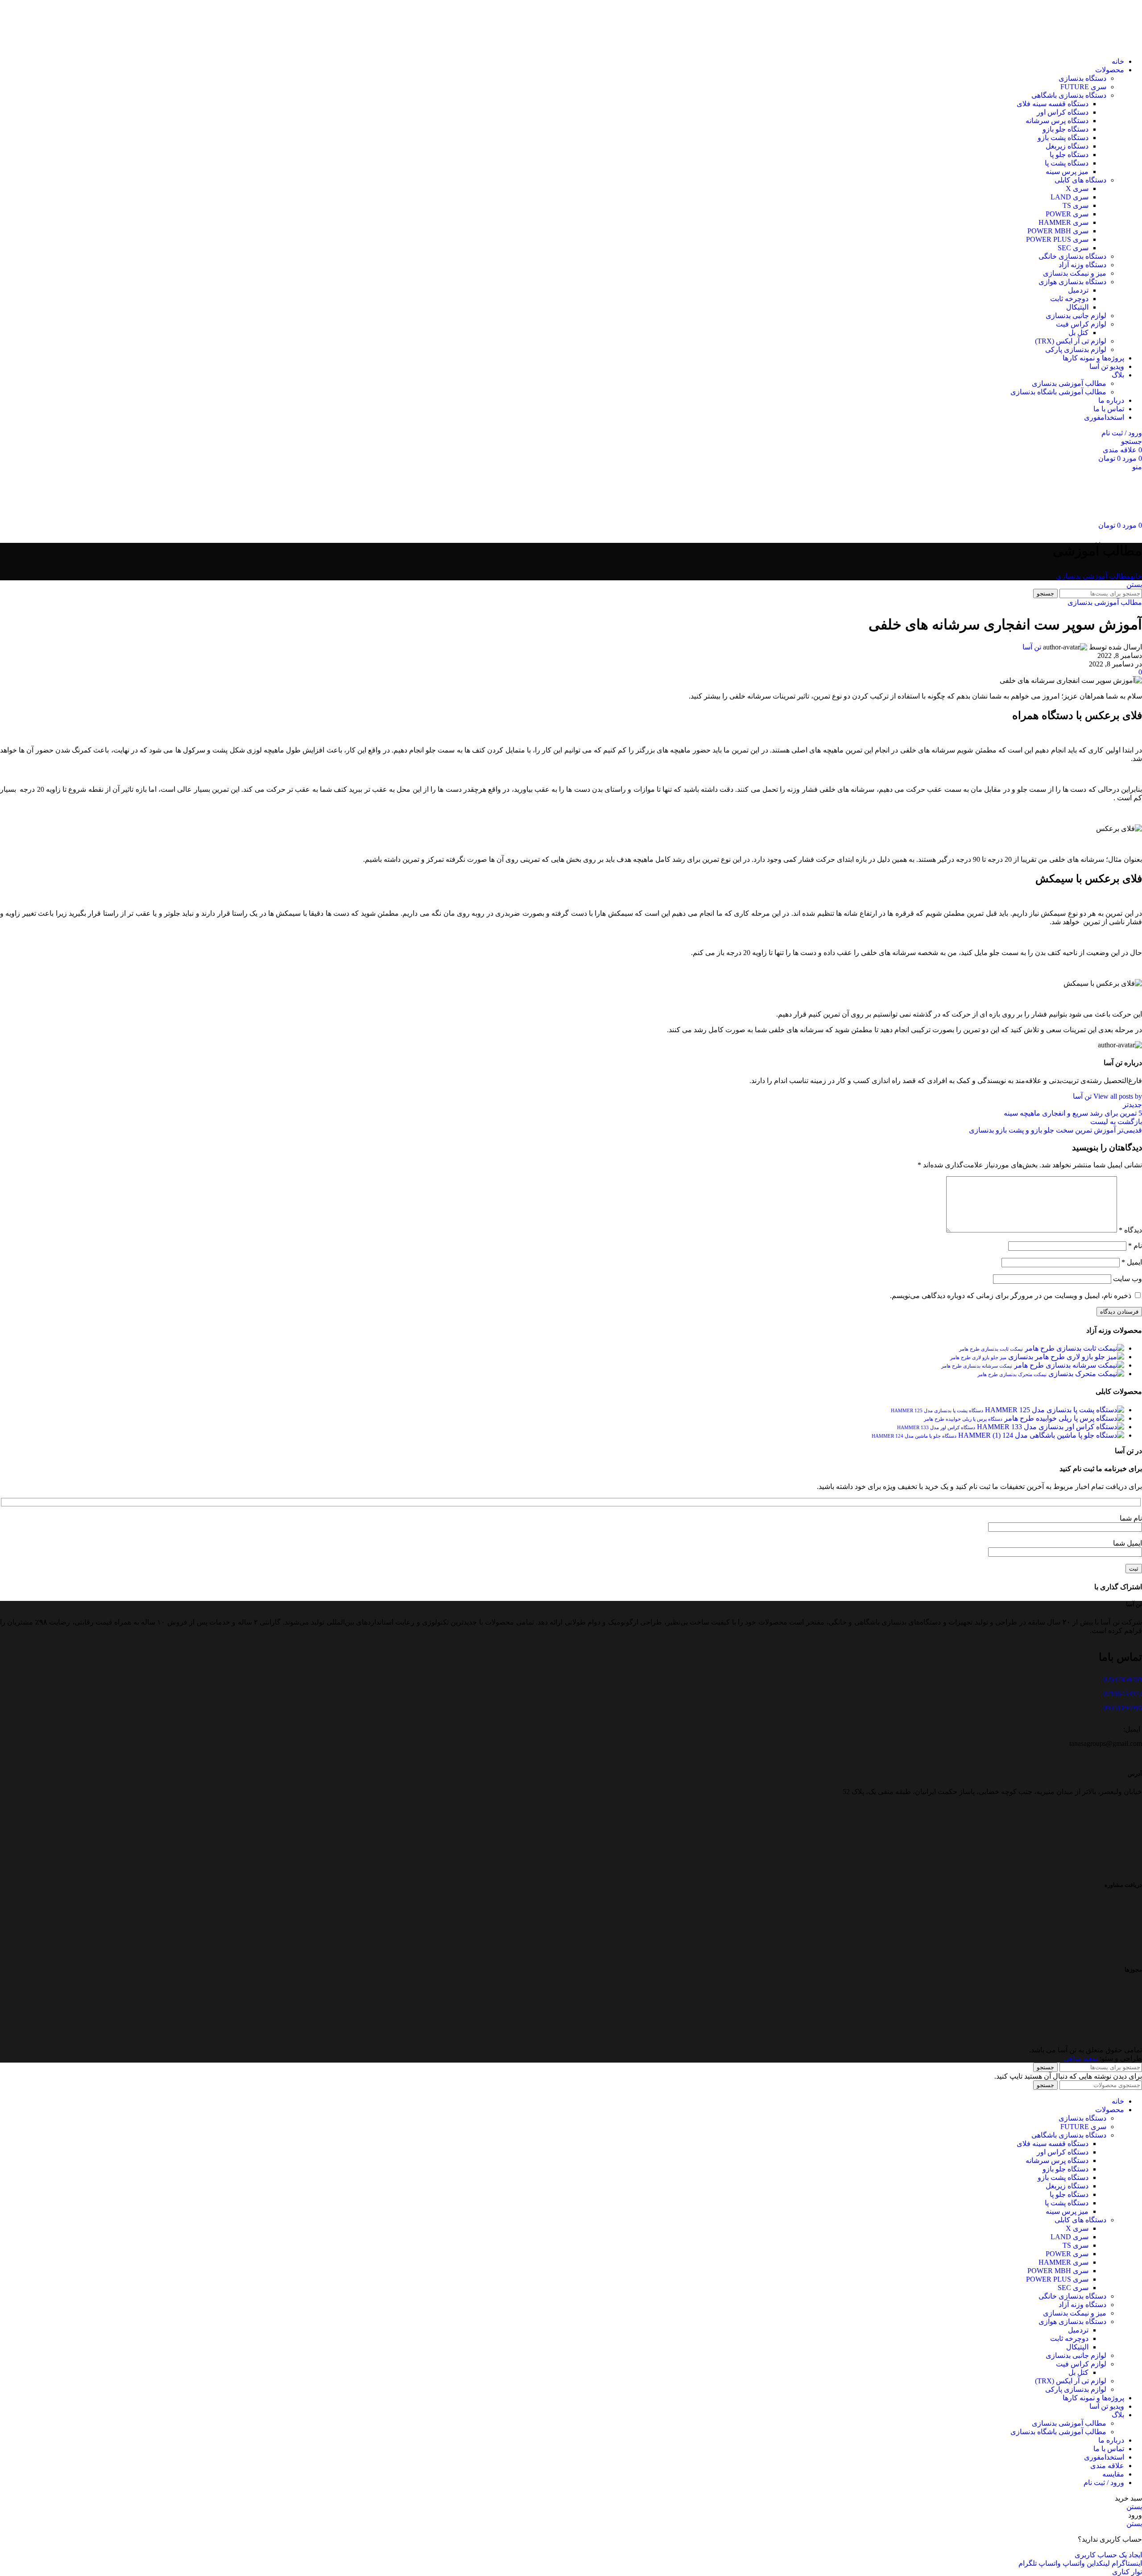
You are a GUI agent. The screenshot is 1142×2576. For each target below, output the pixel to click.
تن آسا (1032, 647)
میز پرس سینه (1067, 172)
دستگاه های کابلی (1080, 180)
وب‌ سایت (1128, 1279)
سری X (1077, 188)
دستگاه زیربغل (1067, 146)
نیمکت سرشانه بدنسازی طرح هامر (977, 1366)
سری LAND (1070, 197)
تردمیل (1078, 290)
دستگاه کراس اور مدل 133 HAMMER (936, 1427)
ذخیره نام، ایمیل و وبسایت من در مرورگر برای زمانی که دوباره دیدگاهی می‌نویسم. (1011, 1296)
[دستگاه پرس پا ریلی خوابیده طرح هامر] (1063, 1418)
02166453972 (1122, 1693)
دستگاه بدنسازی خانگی (1072, 256)
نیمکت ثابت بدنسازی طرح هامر (991, 1349)
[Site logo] (1110, 46)
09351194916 (1122, 1708)
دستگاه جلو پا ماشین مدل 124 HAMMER (914, 1436)
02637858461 (1122, 1679)
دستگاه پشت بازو (1063, 138)
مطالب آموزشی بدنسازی (1069, 383)
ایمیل (1132, 1262)
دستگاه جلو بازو (1065, 129)
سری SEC (1073, 248)
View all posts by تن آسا (1107, 1096)
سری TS (1076, 205)
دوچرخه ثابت (1069, 299)
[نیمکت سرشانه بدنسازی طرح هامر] (1068, 1365)
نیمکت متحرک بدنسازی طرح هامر (1012, 1374)
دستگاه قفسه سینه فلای (1053, 104)
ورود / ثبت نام (1104, 2483)
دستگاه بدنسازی (1082, 78)
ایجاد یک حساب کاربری (1108, 2555)
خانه (1136, 576)
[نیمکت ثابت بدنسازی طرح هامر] (1074, 1348)
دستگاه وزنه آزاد (1082, 265)
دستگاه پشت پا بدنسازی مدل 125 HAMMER (937, 1410)
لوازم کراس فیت (1081, 324)
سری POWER (1067, 214)
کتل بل (1078, 333)
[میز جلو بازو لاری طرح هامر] (1065, 1357)
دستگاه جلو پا (1069, 155)
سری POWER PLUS (1057, 239)
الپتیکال (1077, 307)
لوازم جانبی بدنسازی (1076, 316)
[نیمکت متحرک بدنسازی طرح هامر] (1085, 1374)
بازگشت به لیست (1116, 1122)
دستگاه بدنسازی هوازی (1072, 282)
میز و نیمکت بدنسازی (1075, 273)
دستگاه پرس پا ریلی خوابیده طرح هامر (963, 1419)
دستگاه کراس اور (1063, 112)
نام (1135, 1246)
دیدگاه (1130, 1230)
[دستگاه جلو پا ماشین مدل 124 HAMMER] (1040, 1435)
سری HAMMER (1063, 222)
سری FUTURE (1083, 87)
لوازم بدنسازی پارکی (1076, 349)
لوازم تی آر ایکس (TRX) (1071, 341)
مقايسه (1113, 2474)
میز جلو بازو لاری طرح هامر (978, 1357)
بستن (1134, 585)
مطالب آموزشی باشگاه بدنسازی (1058, 392)
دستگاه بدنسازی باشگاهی (1069, 95)
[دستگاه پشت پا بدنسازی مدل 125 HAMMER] (1054, 1410)
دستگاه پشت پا (1067, 163)
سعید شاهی (1081, 2058)
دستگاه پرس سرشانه (1057, 121)
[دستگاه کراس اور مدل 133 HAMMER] (1050, 1427)
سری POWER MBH (1058, 231)
